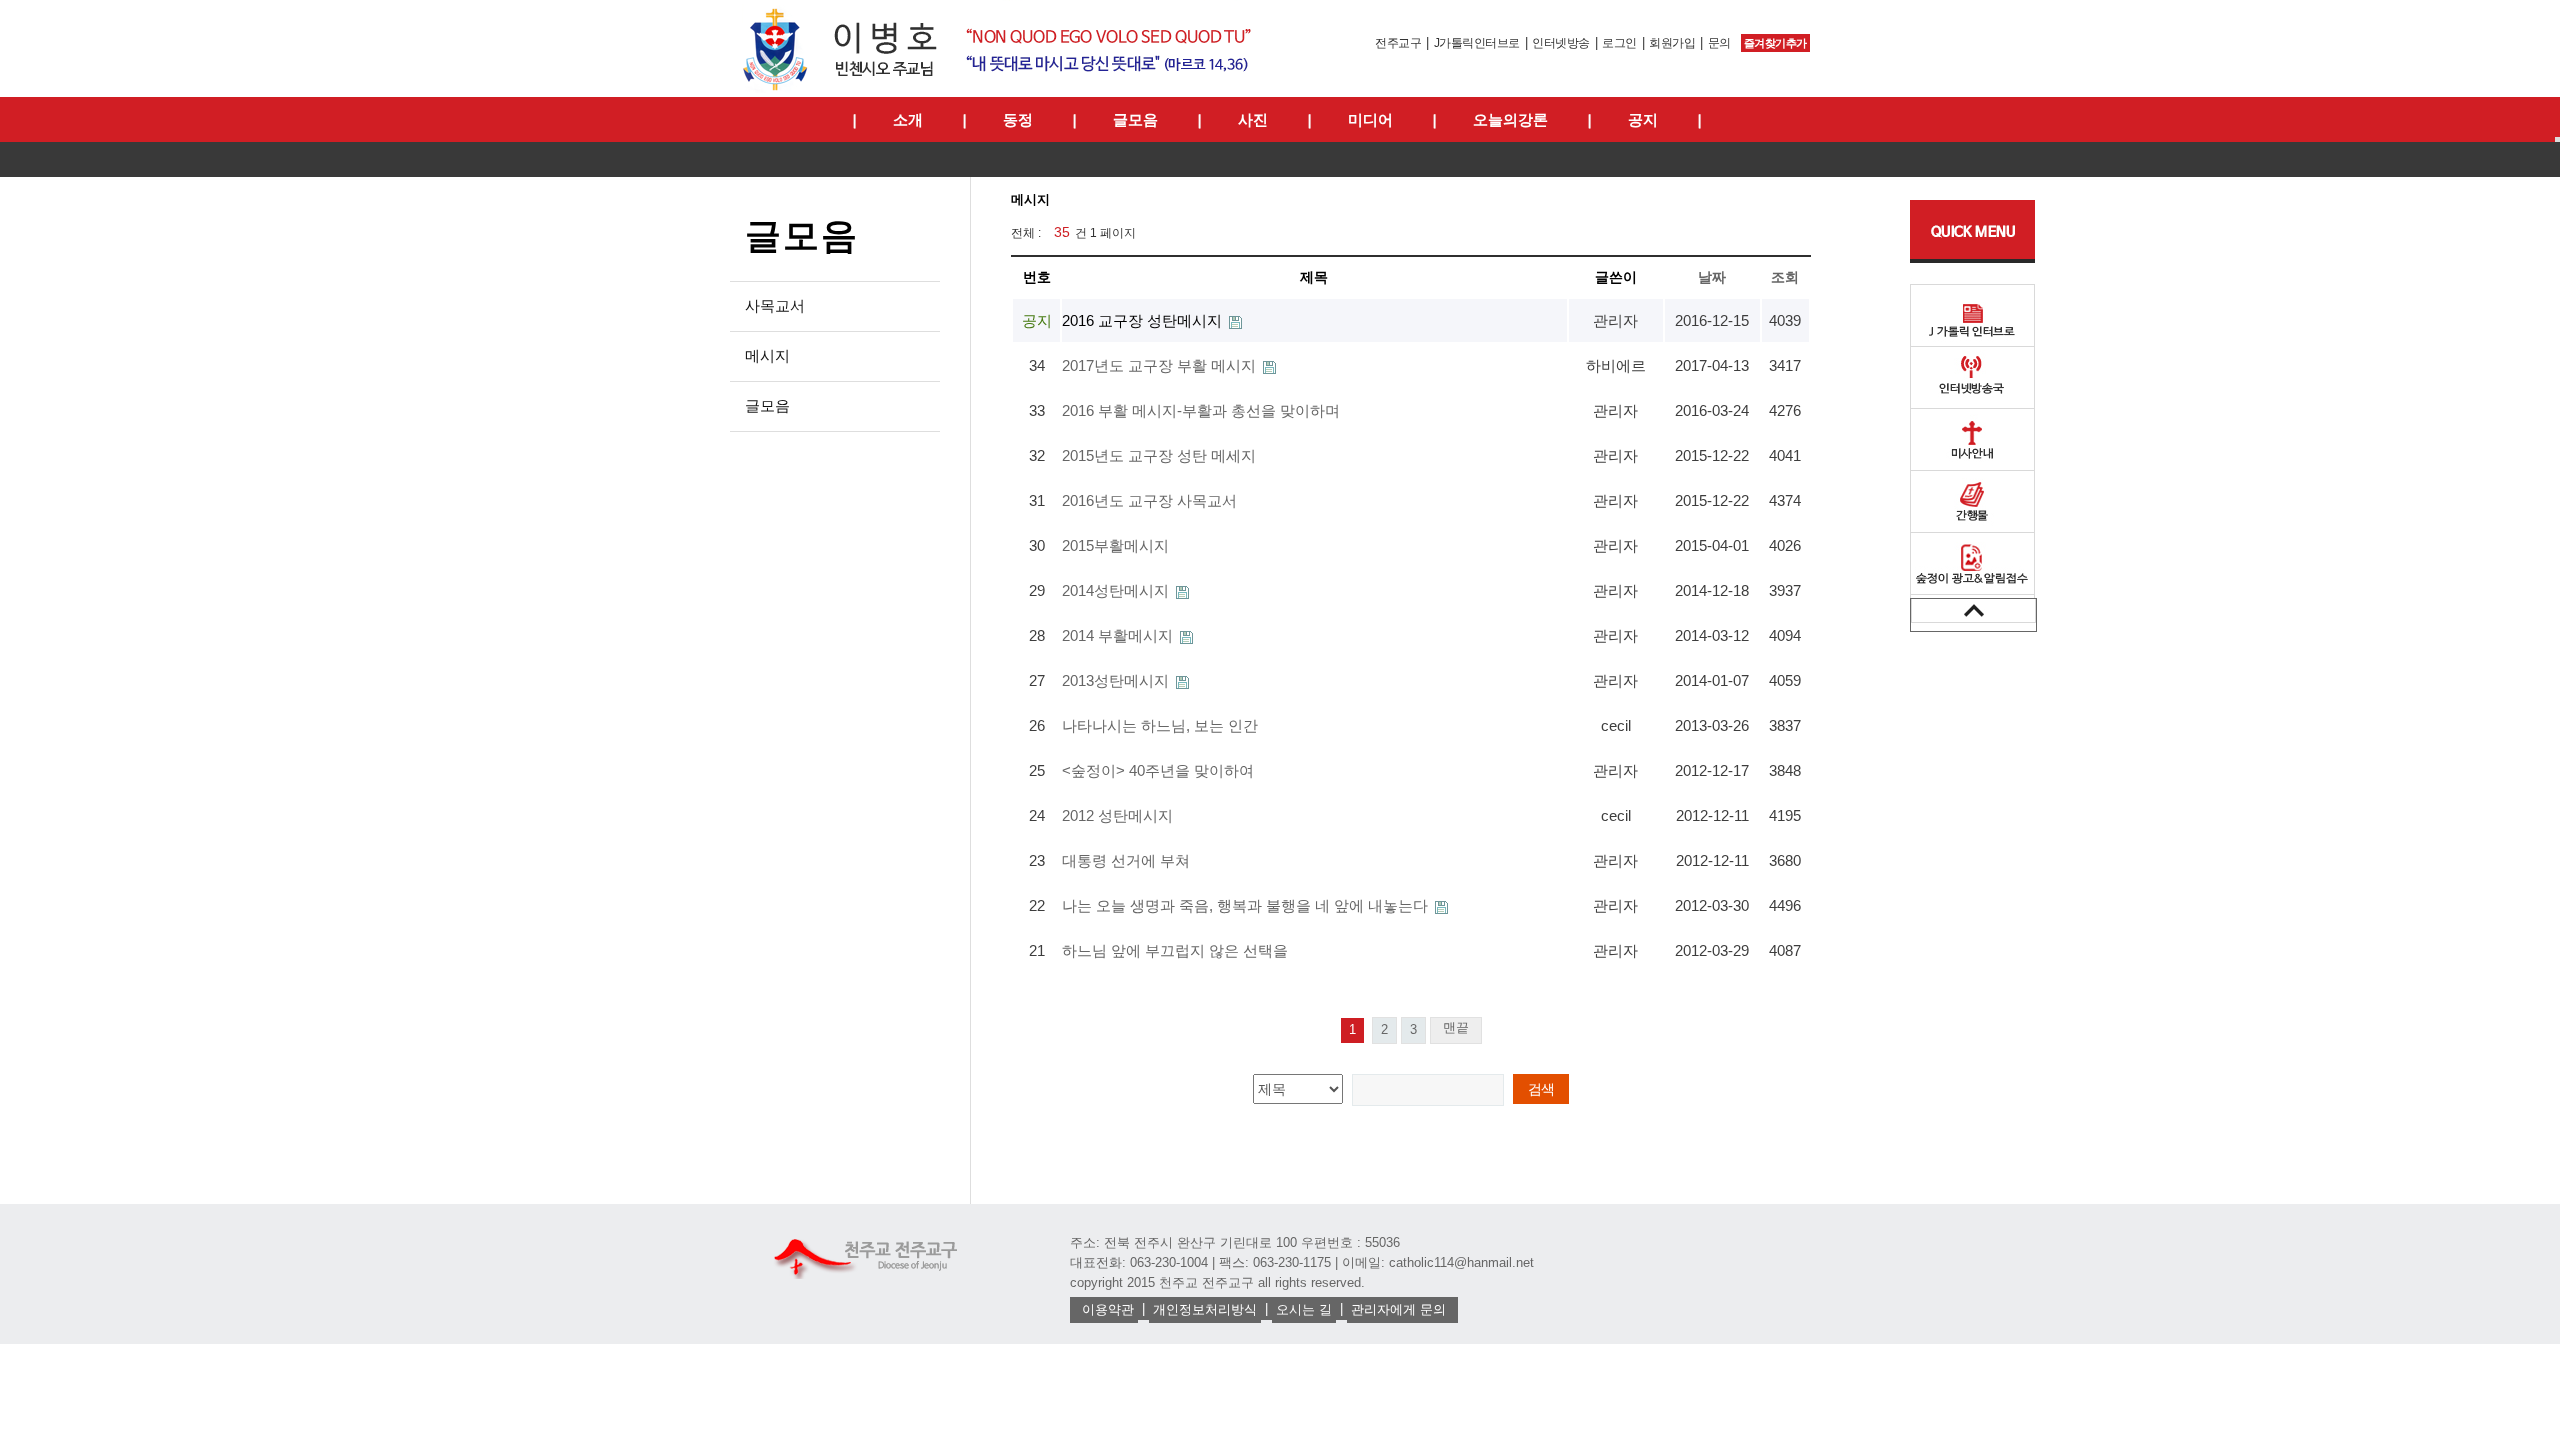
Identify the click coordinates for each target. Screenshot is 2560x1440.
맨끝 (1456, 1027)
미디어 (1370, 119)
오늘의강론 (1510, 119)
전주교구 (1398, 43)
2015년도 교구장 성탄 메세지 (1159, 455)
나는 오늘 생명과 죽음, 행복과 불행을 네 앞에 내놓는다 (1247, 905)
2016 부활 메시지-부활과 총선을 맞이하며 (1201, 410)
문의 (1719, 43)
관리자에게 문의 (1398, 1309)
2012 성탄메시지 (1117, 815)
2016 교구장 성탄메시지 (1144, 320)
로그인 (1619, 43)
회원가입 (1672, 43)
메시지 (767, 355)
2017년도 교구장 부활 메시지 (1161, 365)
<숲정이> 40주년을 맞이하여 (1158, 770)
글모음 (1135, 119)
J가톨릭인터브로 (1477, 43)
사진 (1253, 119)
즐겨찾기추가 (1775, 43)
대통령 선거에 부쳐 (1126, 860)
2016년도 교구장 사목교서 (1149, 500)
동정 (1018, 119)
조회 (1785, 277)
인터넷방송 (1561, 43)
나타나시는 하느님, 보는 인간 (1160, 725)
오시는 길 (1304, 1309)
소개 (908, 119)
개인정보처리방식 (1205, 1309)
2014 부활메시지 (1119, 635)
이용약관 (1108, 1309)
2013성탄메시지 (1117, 680)
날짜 (1712, 277)
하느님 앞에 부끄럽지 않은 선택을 (1175, 950)
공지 (1643, 119)
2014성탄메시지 (1117, 590)
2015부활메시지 (1115, 545)
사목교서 (775, 305)
